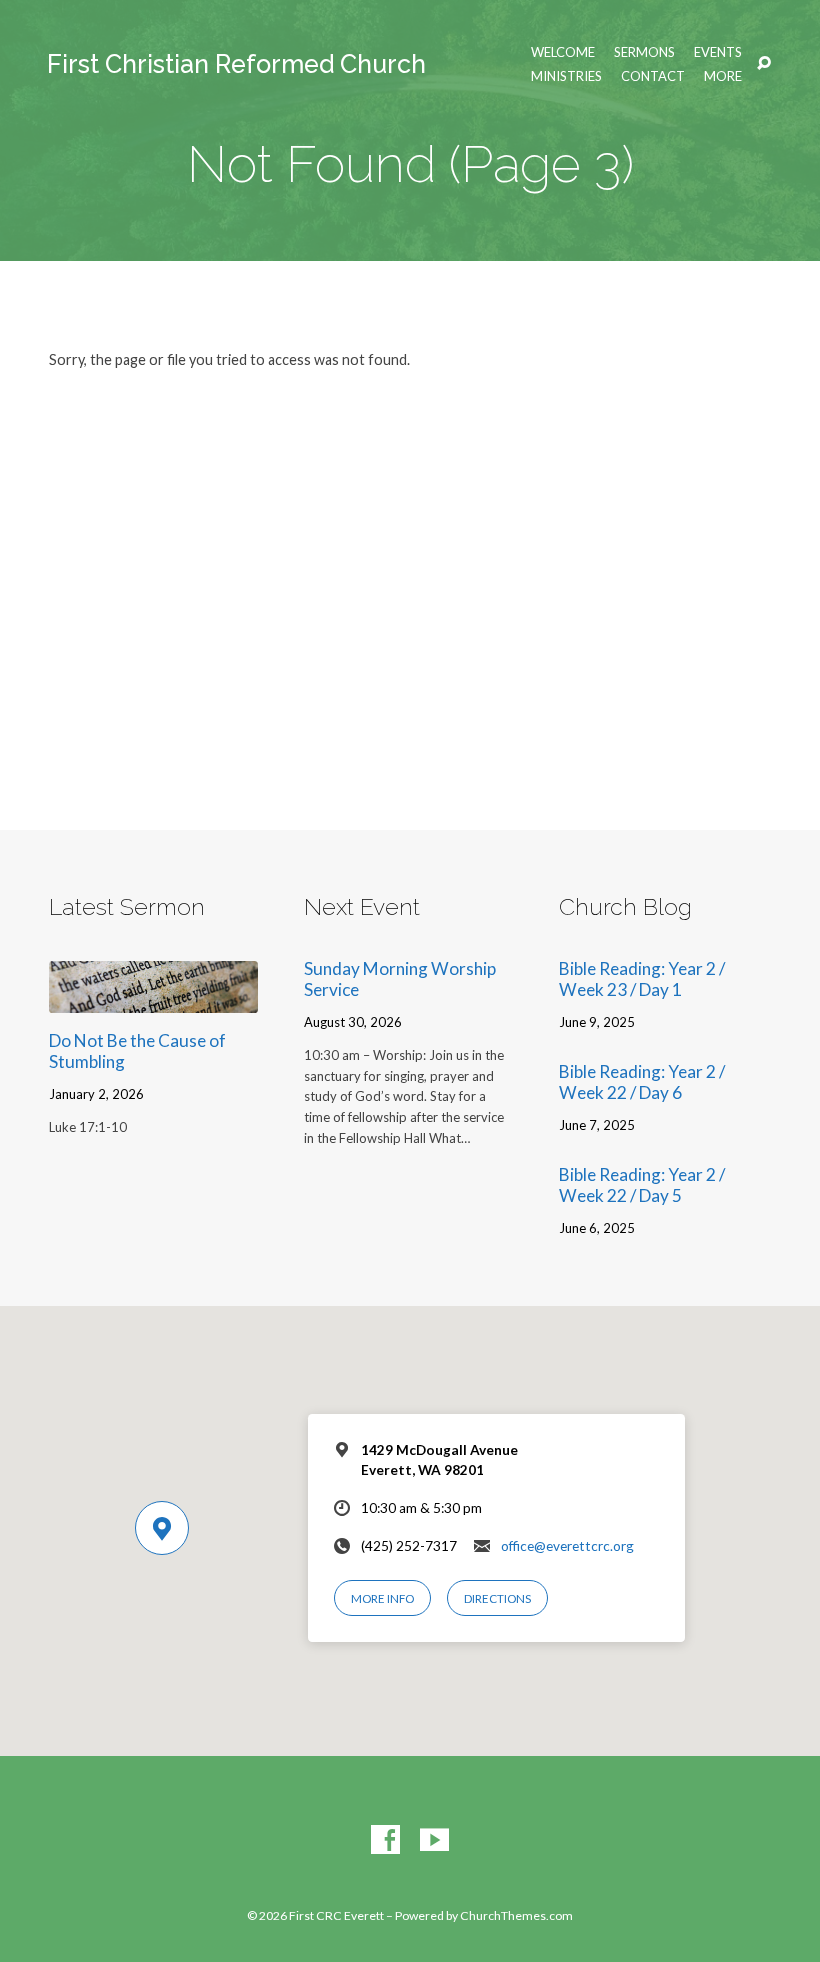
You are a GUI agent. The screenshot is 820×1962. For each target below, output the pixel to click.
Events (718, 52)
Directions (497, 1598)
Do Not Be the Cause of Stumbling (137, 1051)
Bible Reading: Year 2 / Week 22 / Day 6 (642, 1082)
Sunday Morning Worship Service (400, 979)
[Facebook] (385, 1840)
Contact (653, 76)
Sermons (644, 52)
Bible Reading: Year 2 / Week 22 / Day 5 (642, 1185)
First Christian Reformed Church (236, 64)
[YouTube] (434, 1840)
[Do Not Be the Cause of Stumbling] (153, 999)
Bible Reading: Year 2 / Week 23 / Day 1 (642, 979)
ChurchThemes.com (516, 1915)
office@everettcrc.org (567, 1546)
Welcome (563, 52)
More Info (382, 1598)
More (723, 76)
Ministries (566, 76)
